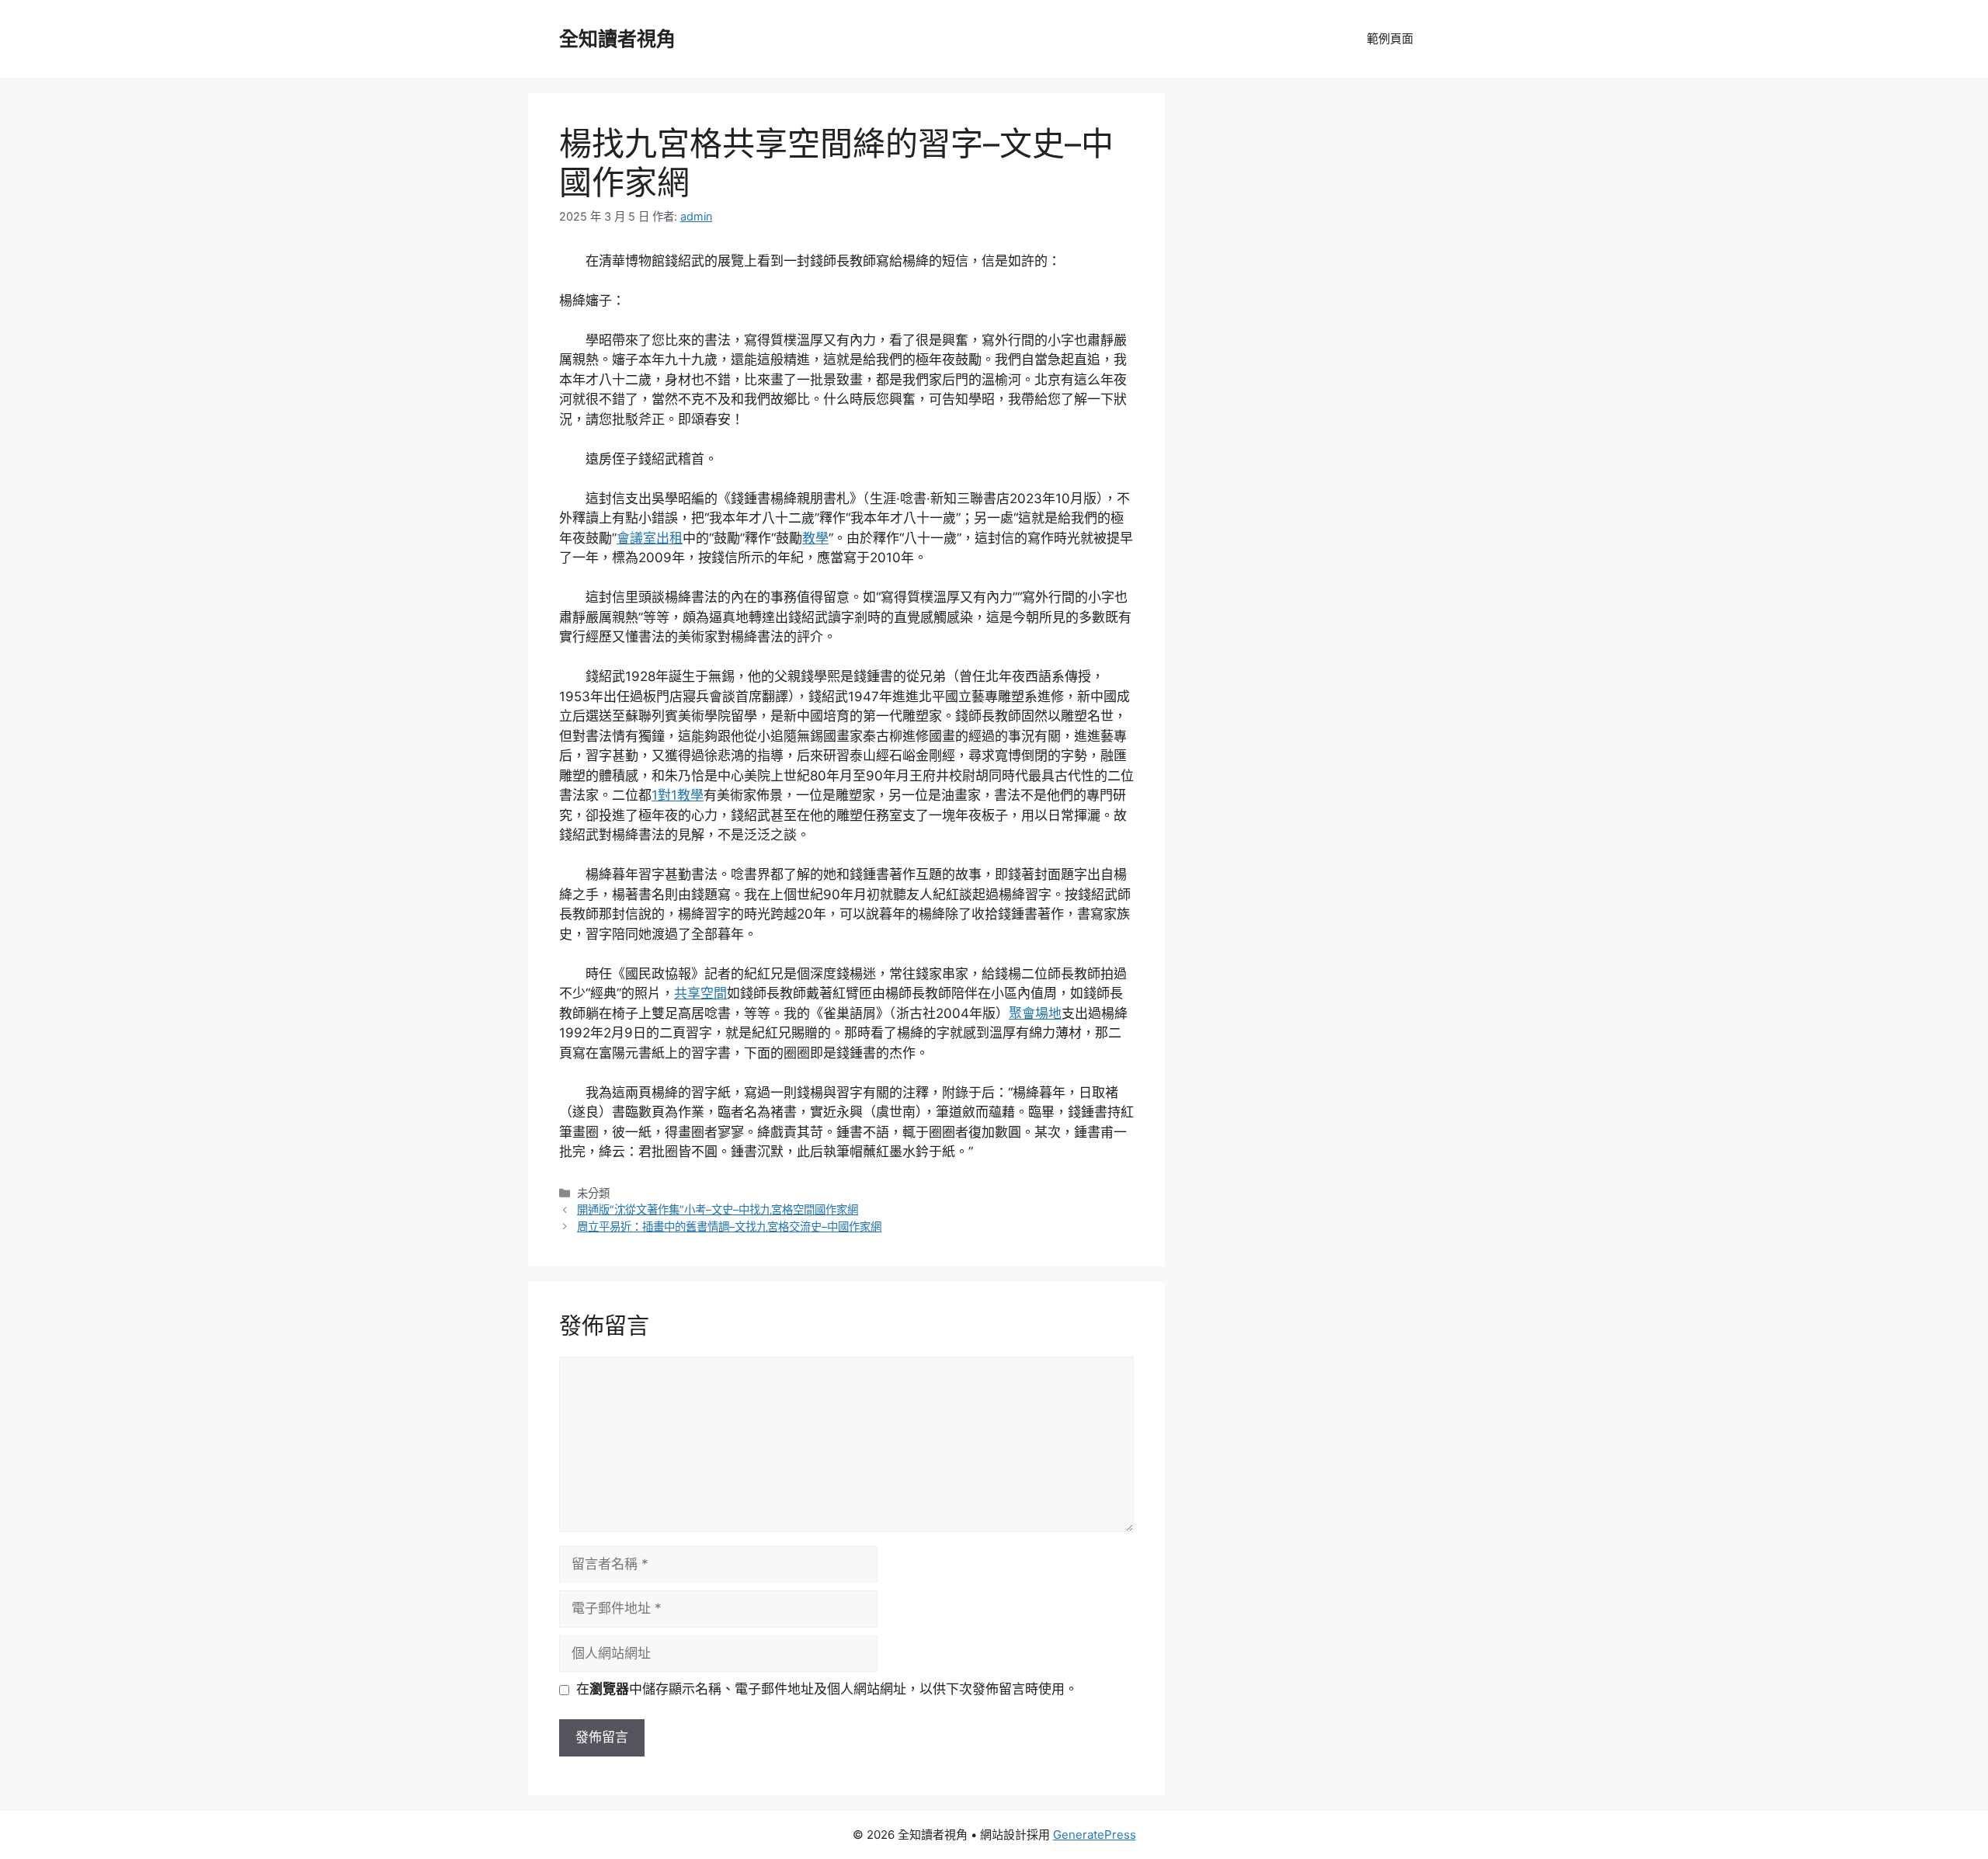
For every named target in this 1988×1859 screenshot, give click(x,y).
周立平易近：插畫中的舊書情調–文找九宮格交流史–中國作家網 (729, 1227)
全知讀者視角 (617, 39)
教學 (815, 538)
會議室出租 (650, 538)
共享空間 (700, 993)
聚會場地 (1035, 1013)
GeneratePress (1095, 1835)
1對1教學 (678, 795)
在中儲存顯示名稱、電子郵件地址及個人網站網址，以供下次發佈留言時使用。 (827, 1689)
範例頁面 (1390, 38)
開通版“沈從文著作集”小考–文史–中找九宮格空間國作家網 (718, 1209)
